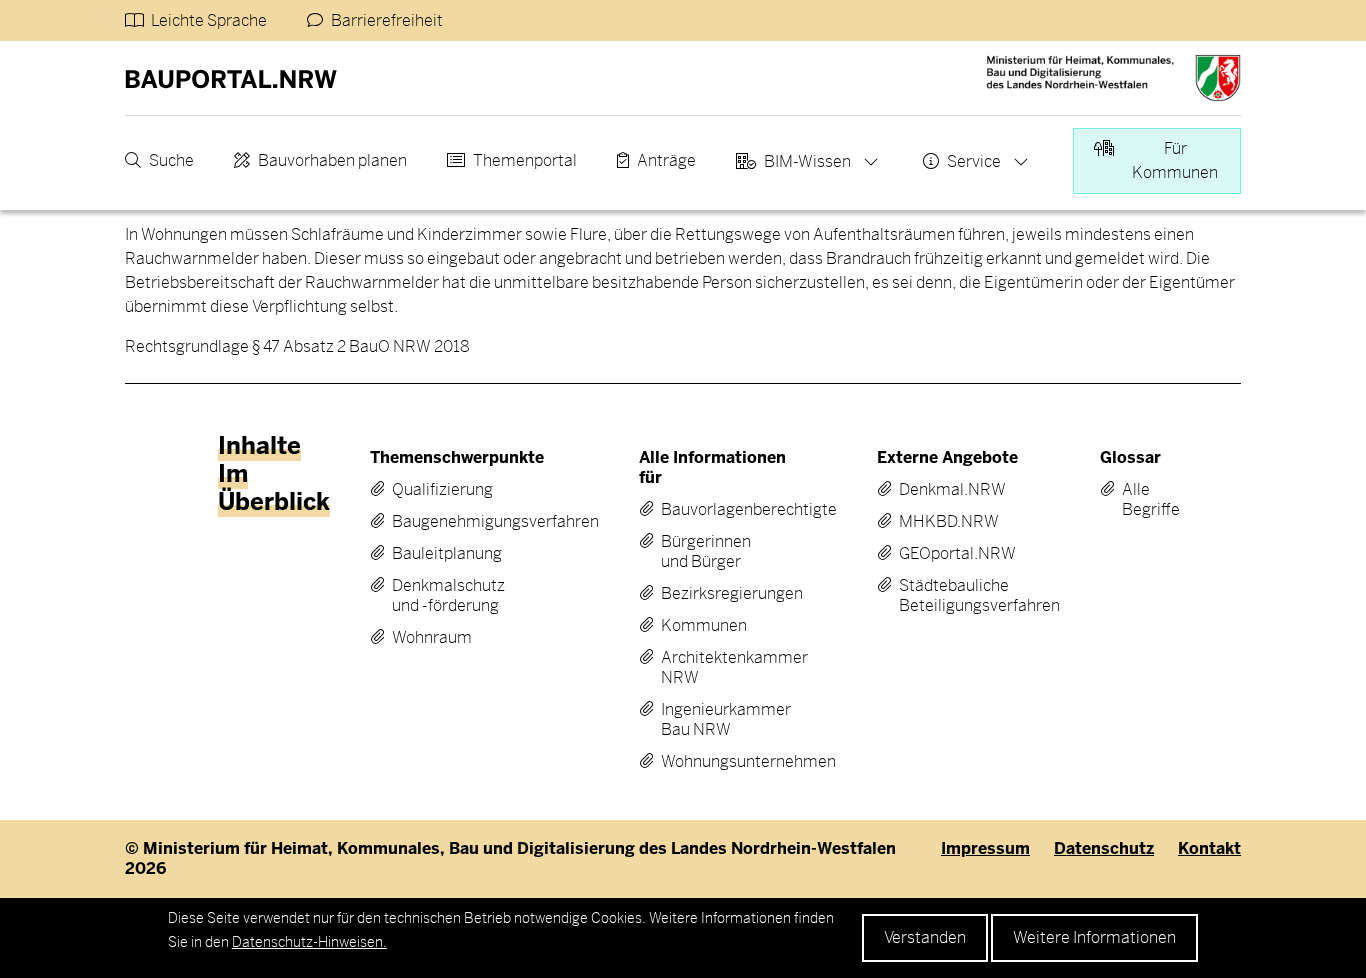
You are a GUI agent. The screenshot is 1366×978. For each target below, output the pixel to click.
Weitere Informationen (1094, 937)
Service (974, 161)
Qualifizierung (442, 490)
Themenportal (525, 160)
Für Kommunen (1175, 160)
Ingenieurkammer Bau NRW (713, 720)
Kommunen (704, 626)
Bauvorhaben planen (332, 160)
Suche (171, 160)
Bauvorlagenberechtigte (713, 510)
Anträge (666, 160)
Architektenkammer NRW (713, 668)
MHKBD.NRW (946, 522)
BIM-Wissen (807, 161)
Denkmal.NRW (946, 490)
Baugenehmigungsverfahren (454, 522)
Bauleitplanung (447, 554)
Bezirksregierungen (713, 594)
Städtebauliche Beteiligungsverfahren (946, 596)
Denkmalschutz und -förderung (448, 596)
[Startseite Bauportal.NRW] (231, 78)
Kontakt (1209, 849)
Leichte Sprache (209, 20)
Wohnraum (432, 638)
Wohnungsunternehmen (713, 762)
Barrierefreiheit (387, 20)
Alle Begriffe (1136, 500)
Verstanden (925, 937)
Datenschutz (1104, 849)
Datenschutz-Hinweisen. (309, 942)
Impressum (985, 849)
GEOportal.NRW (946, 554)
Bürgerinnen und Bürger (706, 552)
